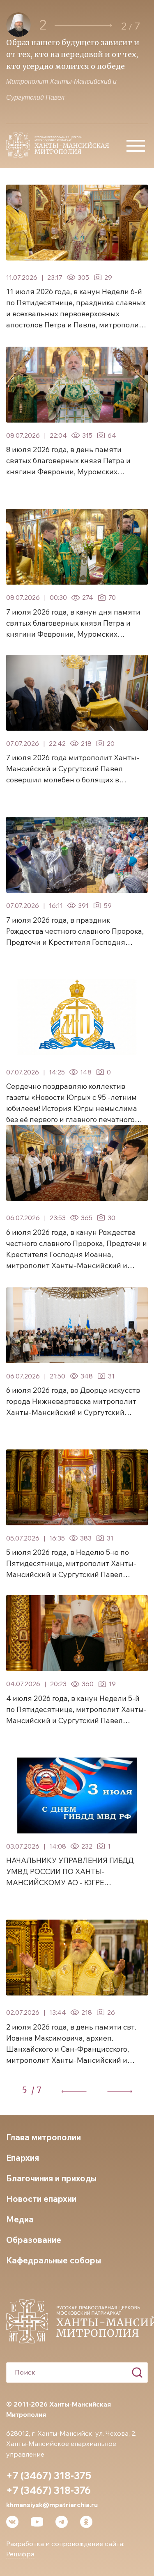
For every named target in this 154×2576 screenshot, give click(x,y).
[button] (83, 26)
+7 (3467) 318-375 (49, 2475)
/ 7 (36, 2090)
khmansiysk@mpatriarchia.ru (52, 2505)
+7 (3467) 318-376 (48, 2490)
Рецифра (20, 2554)
